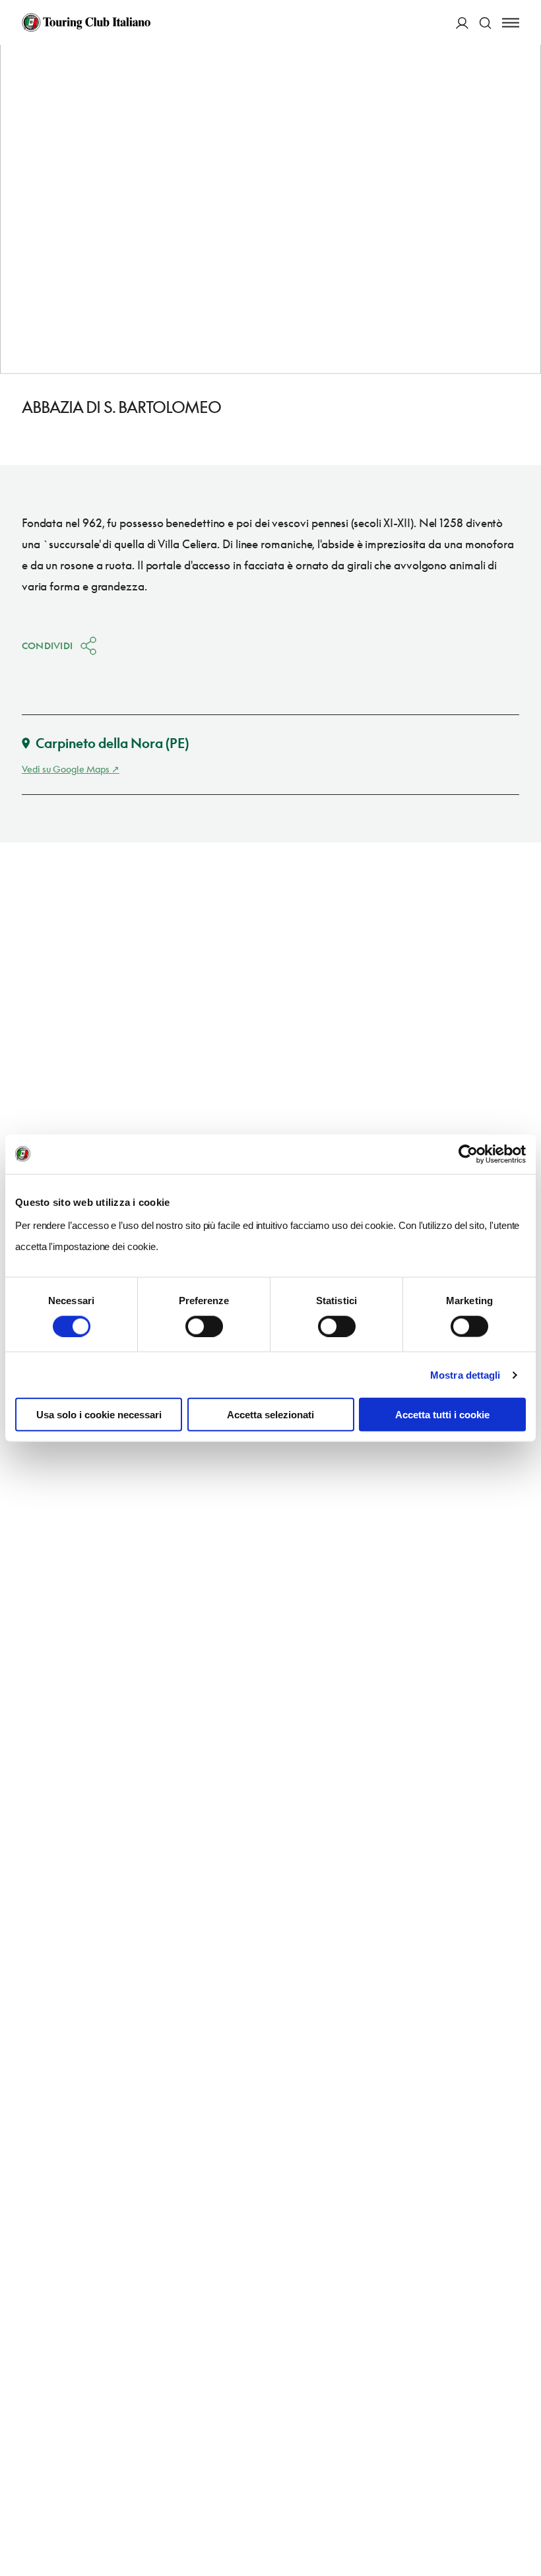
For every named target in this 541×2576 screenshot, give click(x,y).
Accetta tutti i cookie (442, 1415)
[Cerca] (485, 23)
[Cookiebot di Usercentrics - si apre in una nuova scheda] (468, 1154)
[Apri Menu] (511, 23)
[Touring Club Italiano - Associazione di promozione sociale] (86, 22)
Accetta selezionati (270, 1415)
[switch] (204, 1326)
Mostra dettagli (465, 1374)
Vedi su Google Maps (66, 769)
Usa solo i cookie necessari (99, 1415)
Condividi (48, 645)
